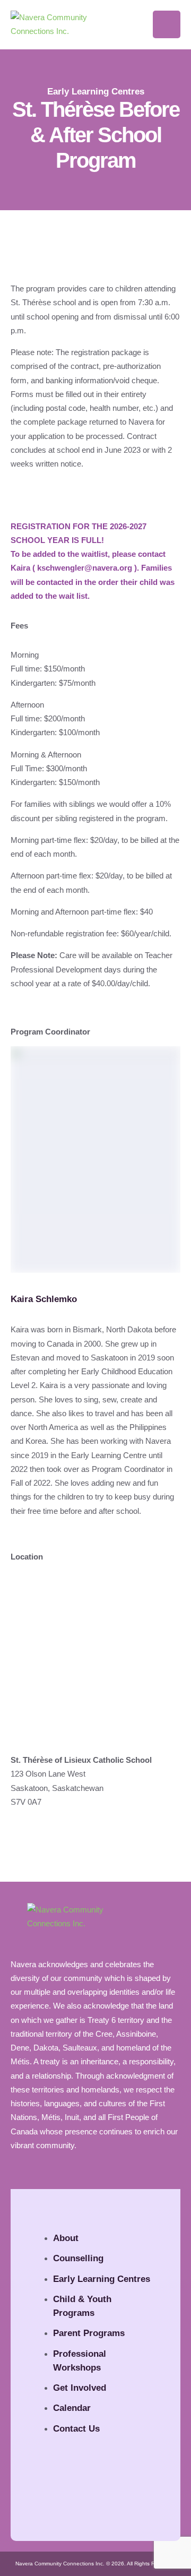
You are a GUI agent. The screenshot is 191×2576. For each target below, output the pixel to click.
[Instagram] (79, 2497)
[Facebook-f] (50, 2497)
